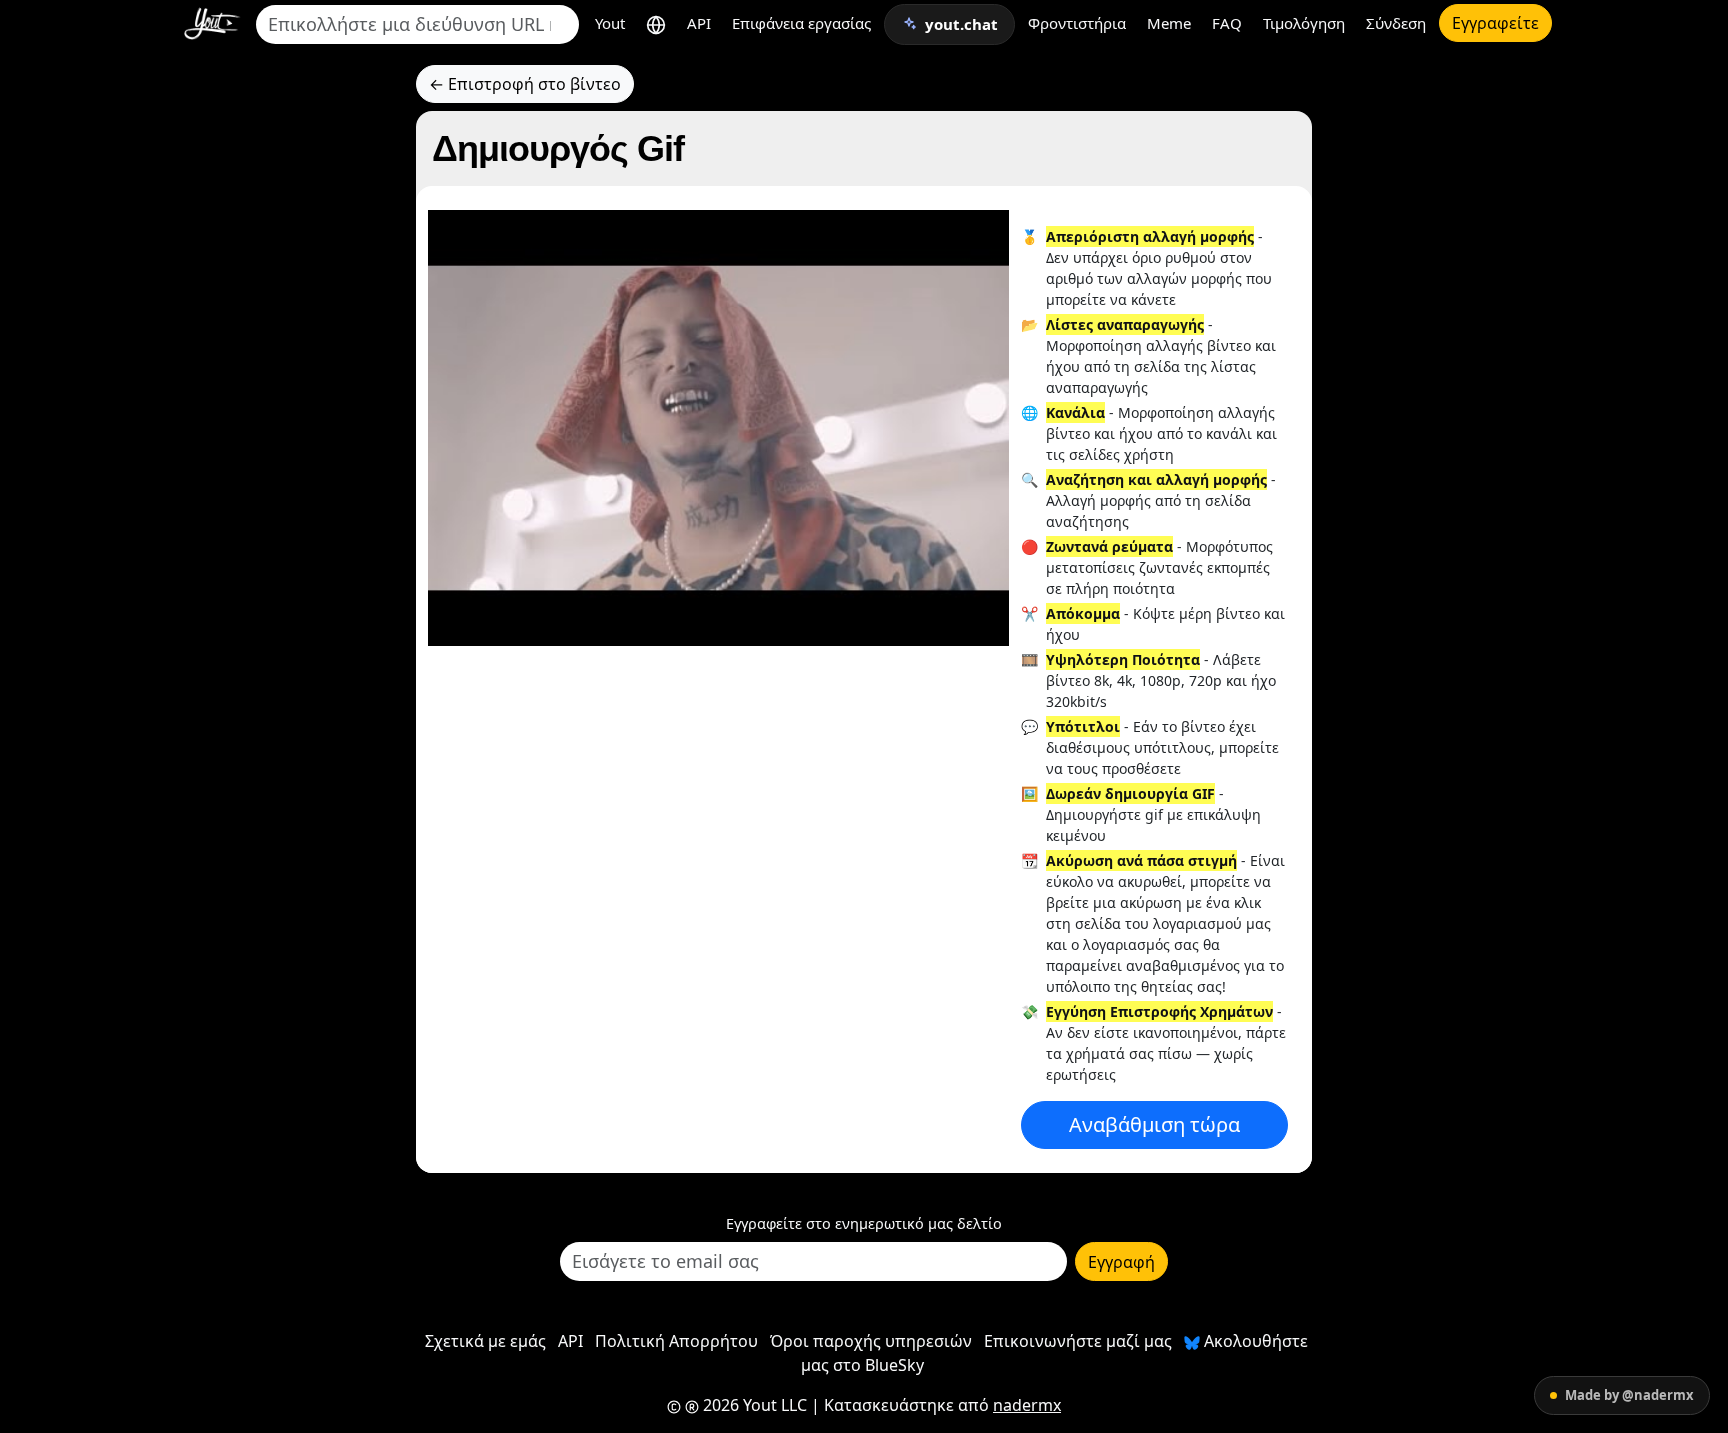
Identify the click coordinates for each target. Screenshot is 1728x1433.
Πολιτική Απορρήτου (676, 1341)
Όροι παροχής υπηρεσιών (871, 1341)
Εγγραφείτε (1495, 23)
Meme (1169, 23)
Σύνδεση (1396, 23)
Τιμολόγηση (1304, 23)
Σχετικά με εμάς (485, 1341)
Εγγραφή (1121, 1262)
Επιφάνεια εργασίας (801, 23)
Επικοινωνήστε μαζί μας (1078, 1341)
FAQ (1227, 23)
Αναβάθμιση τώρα (1154, 1124)
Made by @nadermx (1629, 1395)
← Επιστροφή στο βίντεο (525, 84)
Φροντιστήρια (1077, 23)
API (699, 23)
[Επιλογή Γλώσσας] (656, 23)
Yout (610, 23)
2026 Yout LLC (753, 1405)
